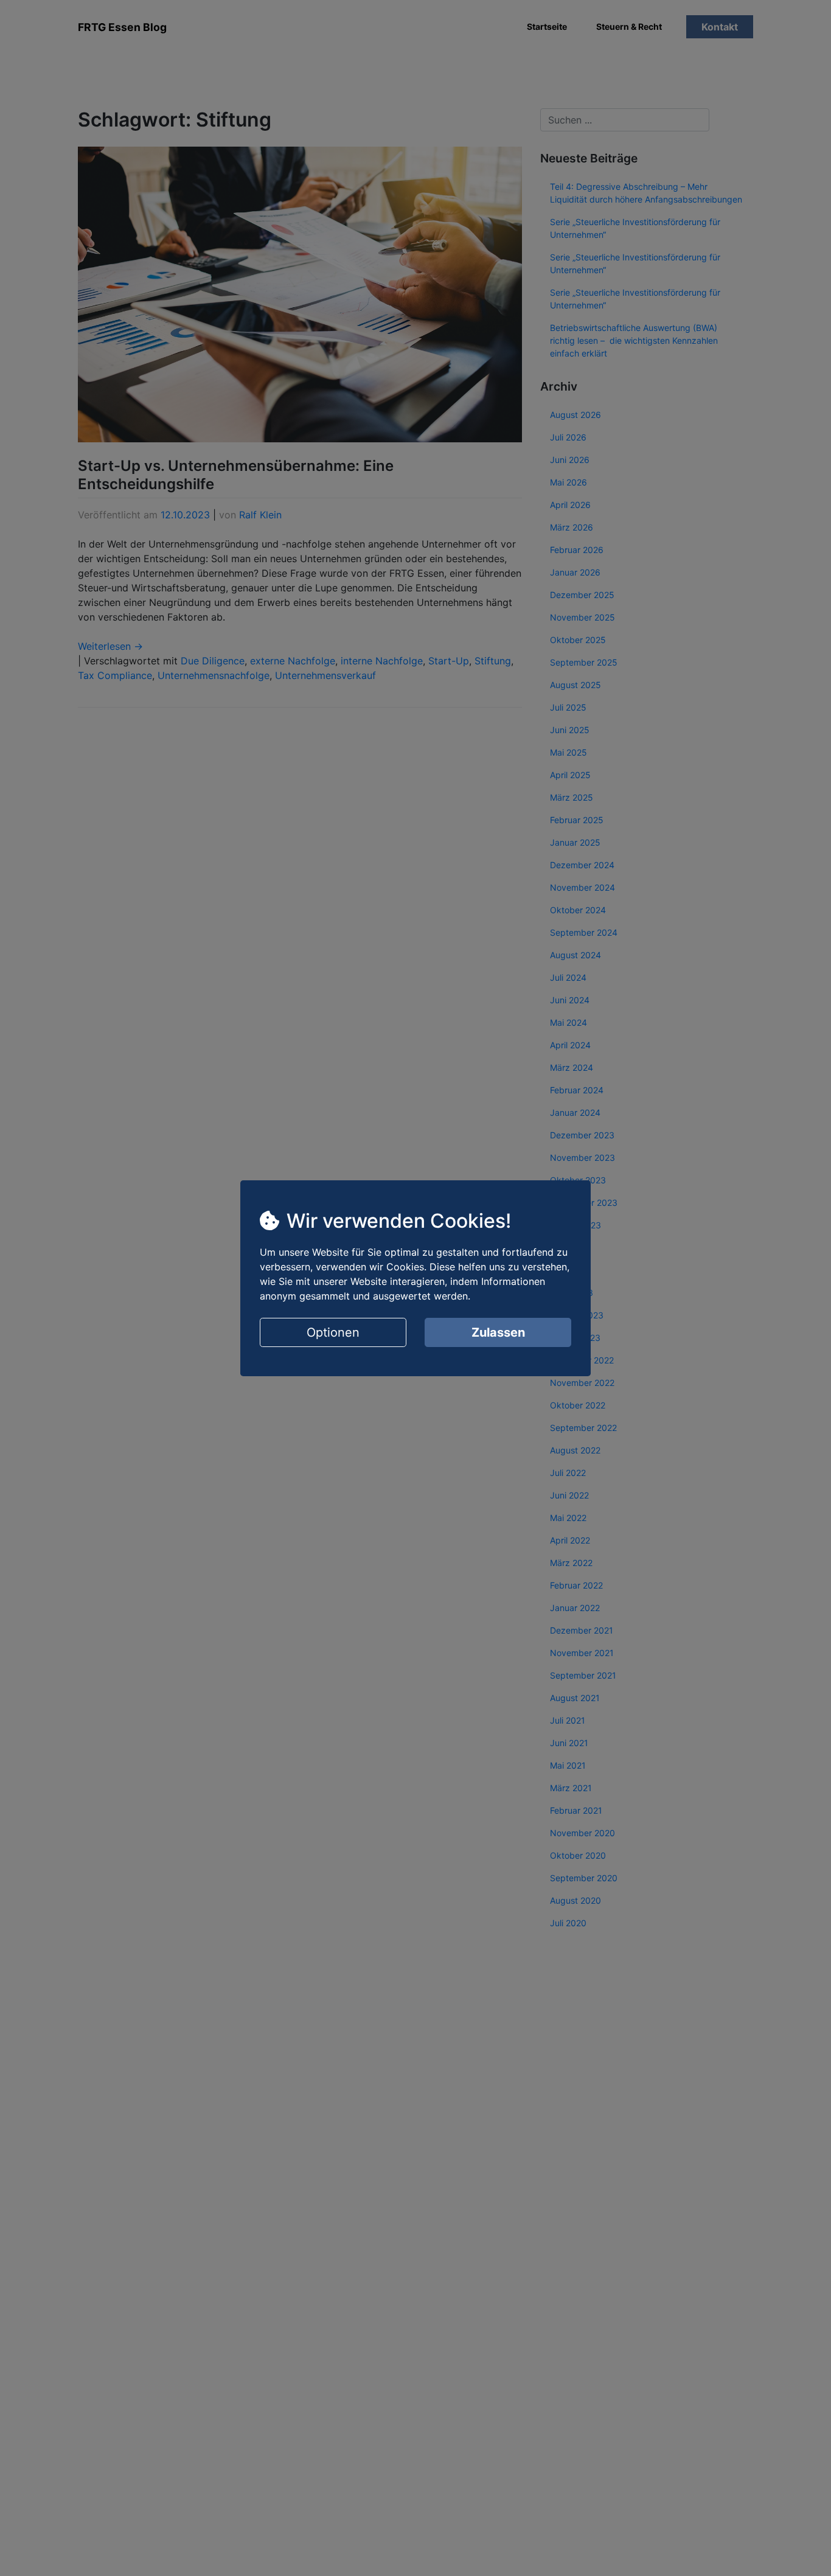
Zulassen (498, 1332)
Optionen (333, 1332)
